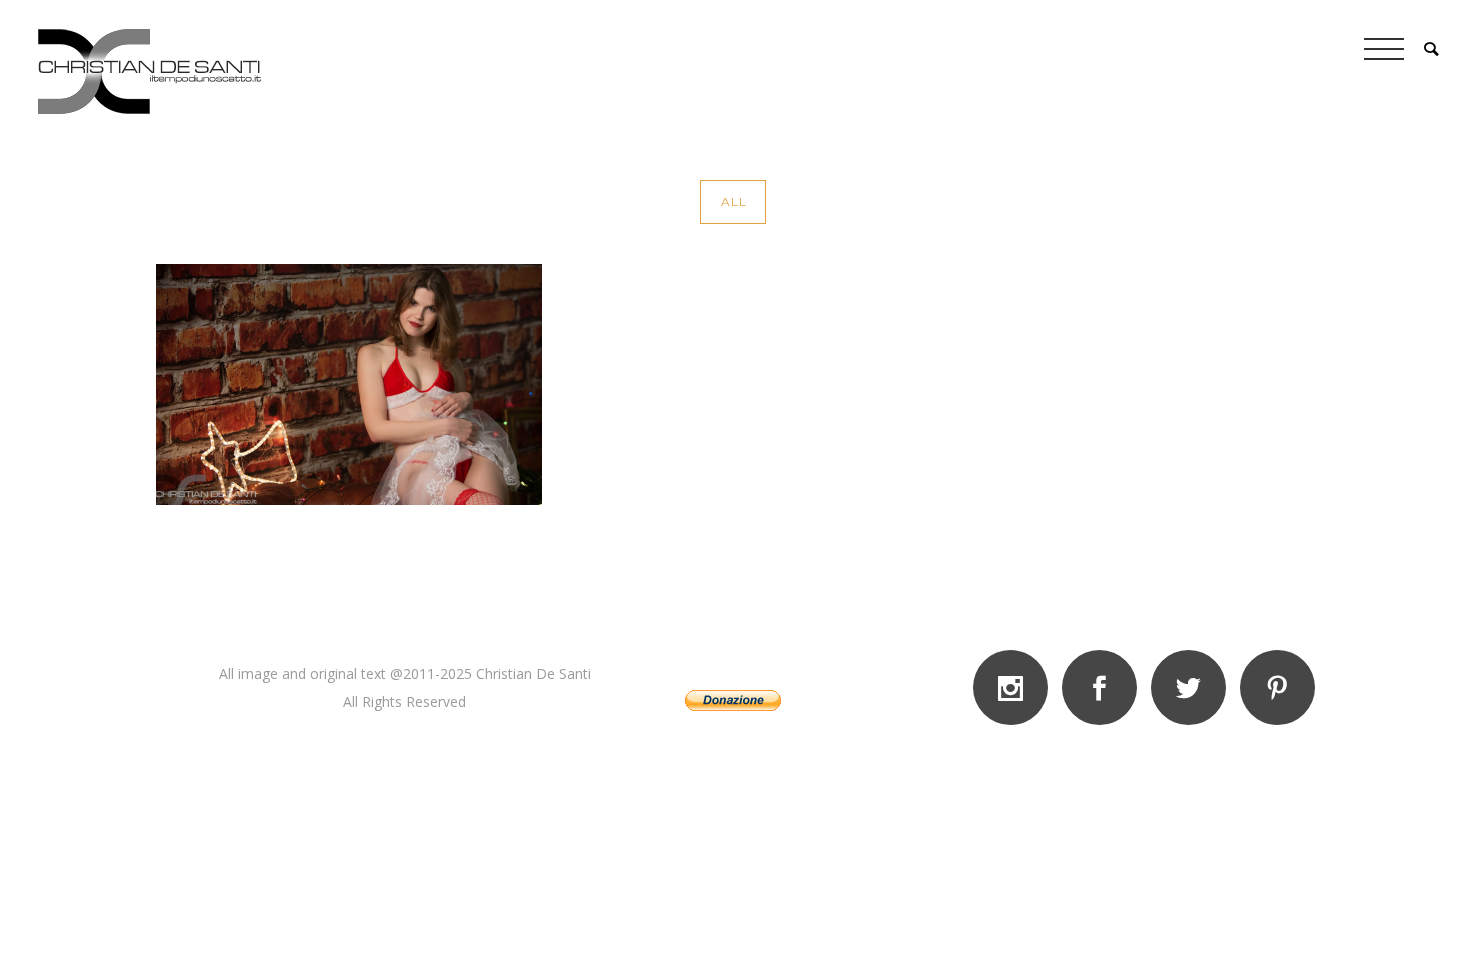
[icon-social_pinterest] (1277, 687)
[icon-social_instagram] (1015, 687)
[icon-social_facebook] (1104, 687)
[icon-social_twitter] (1193, 687)
